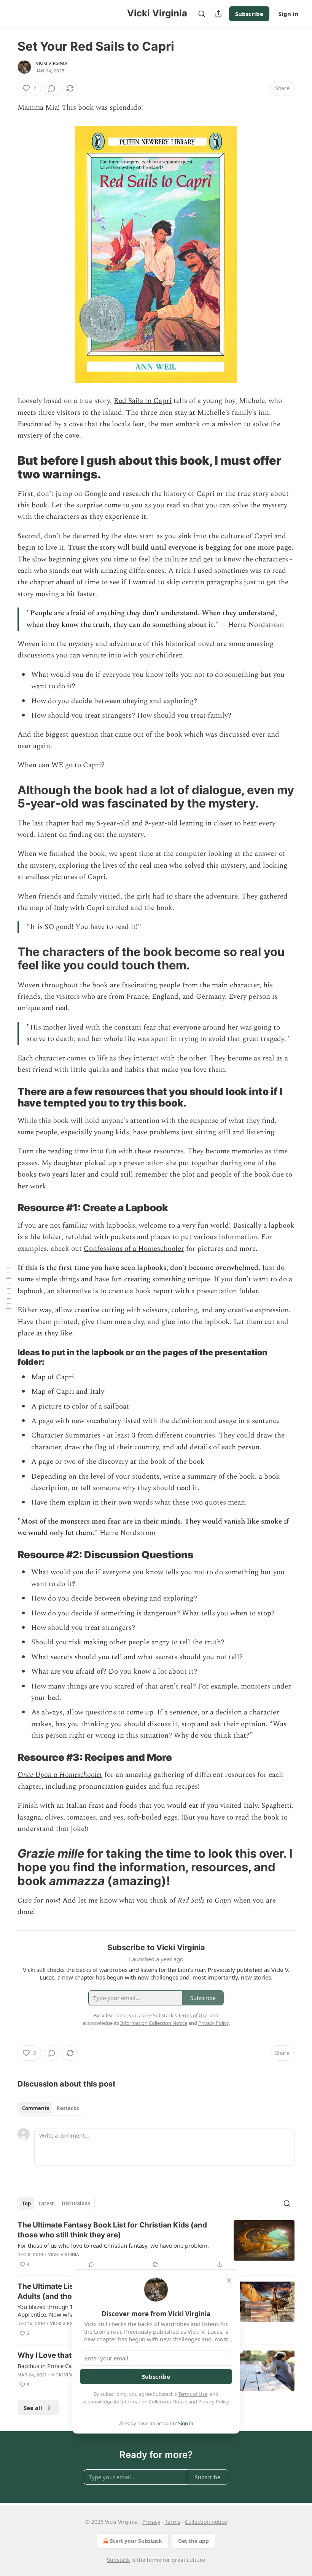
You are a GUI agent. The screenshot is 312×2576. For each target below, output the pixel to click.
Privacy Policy (213, 2402)
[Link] (7, 467)
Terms (173, 2522)
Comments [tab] (36, 2108)
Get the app (193, 2541)
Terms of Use (193, 2394)
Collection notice (206, 2522)
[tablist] (50, 2108)
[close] (229, 2280)
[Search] (202, 14)
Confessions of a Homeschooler (134, 1249)
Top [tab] (26, 2203)
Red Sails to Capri (143, 401)
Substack (118, 2560)
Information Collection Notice (154, 2402)
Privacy (151, 2522)
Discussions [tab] (76, 2203)
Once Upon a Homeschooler (60, 1775)
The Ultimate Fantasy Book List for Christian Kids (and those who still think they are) (112, 2230)
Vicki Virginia (52, 63)
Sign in (288, 14)
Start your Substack (136, 2541)
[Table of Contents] (8, 1288)
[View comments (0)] (52, 88)
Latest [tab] (46, 2203)
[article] (156, 2245)
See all (33, 2408)
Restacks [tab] (68, 2108)
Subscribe (249, 14)
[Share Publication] (218, 14)
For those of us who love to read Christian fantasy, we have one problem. (113, 2245)
